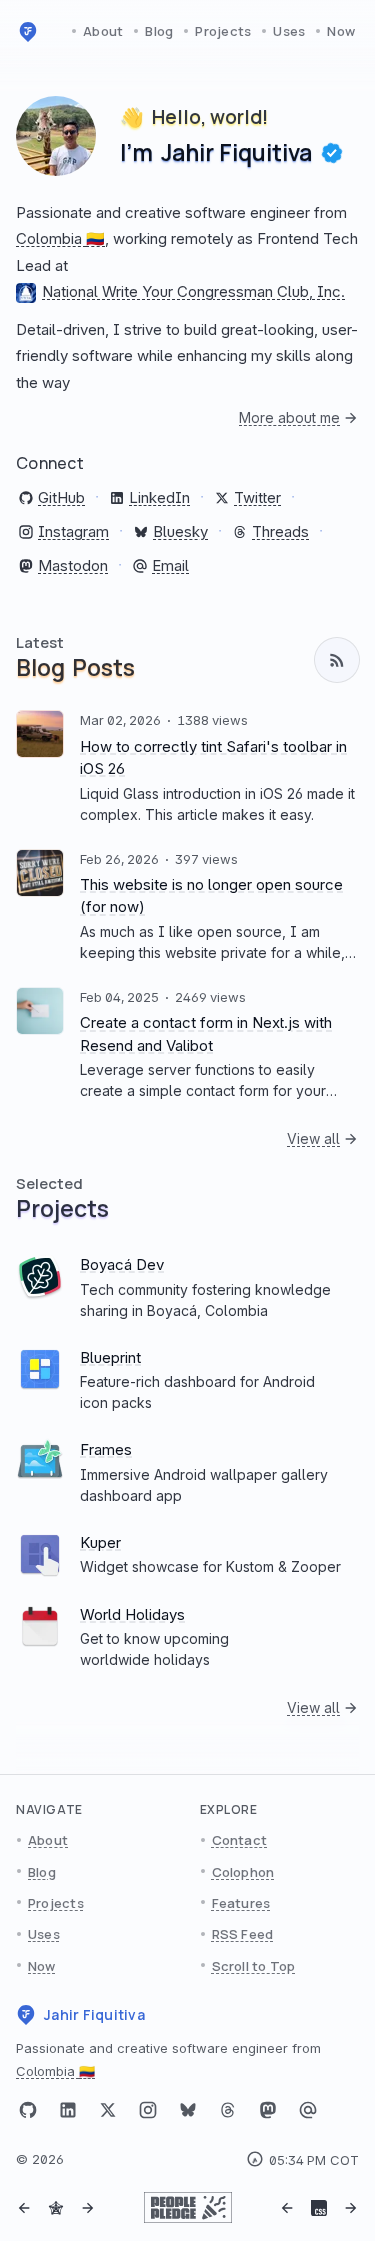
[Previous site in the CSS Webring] (287, 2208)
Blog (159, 31)
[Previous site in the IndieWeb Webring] (24, 2208)
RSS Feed (243, 1934)
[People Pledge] (188, 2207)
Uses (289, 31)
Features (241, 1903)
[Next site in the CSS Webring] (351, 2208)
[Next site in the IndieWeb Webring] (88, 2208)
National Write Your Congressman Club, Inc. (193, 291)
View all (313, 1138)
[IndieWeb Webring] (56, 2208)
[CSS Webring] (319, 2208)
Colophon (243, 1872)
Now (341, 31)
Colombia (60, 238)
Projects (223, 31)
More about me (289, 417)
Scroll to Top (254, 1966)
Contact (240, 1840)
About (103, 31)
